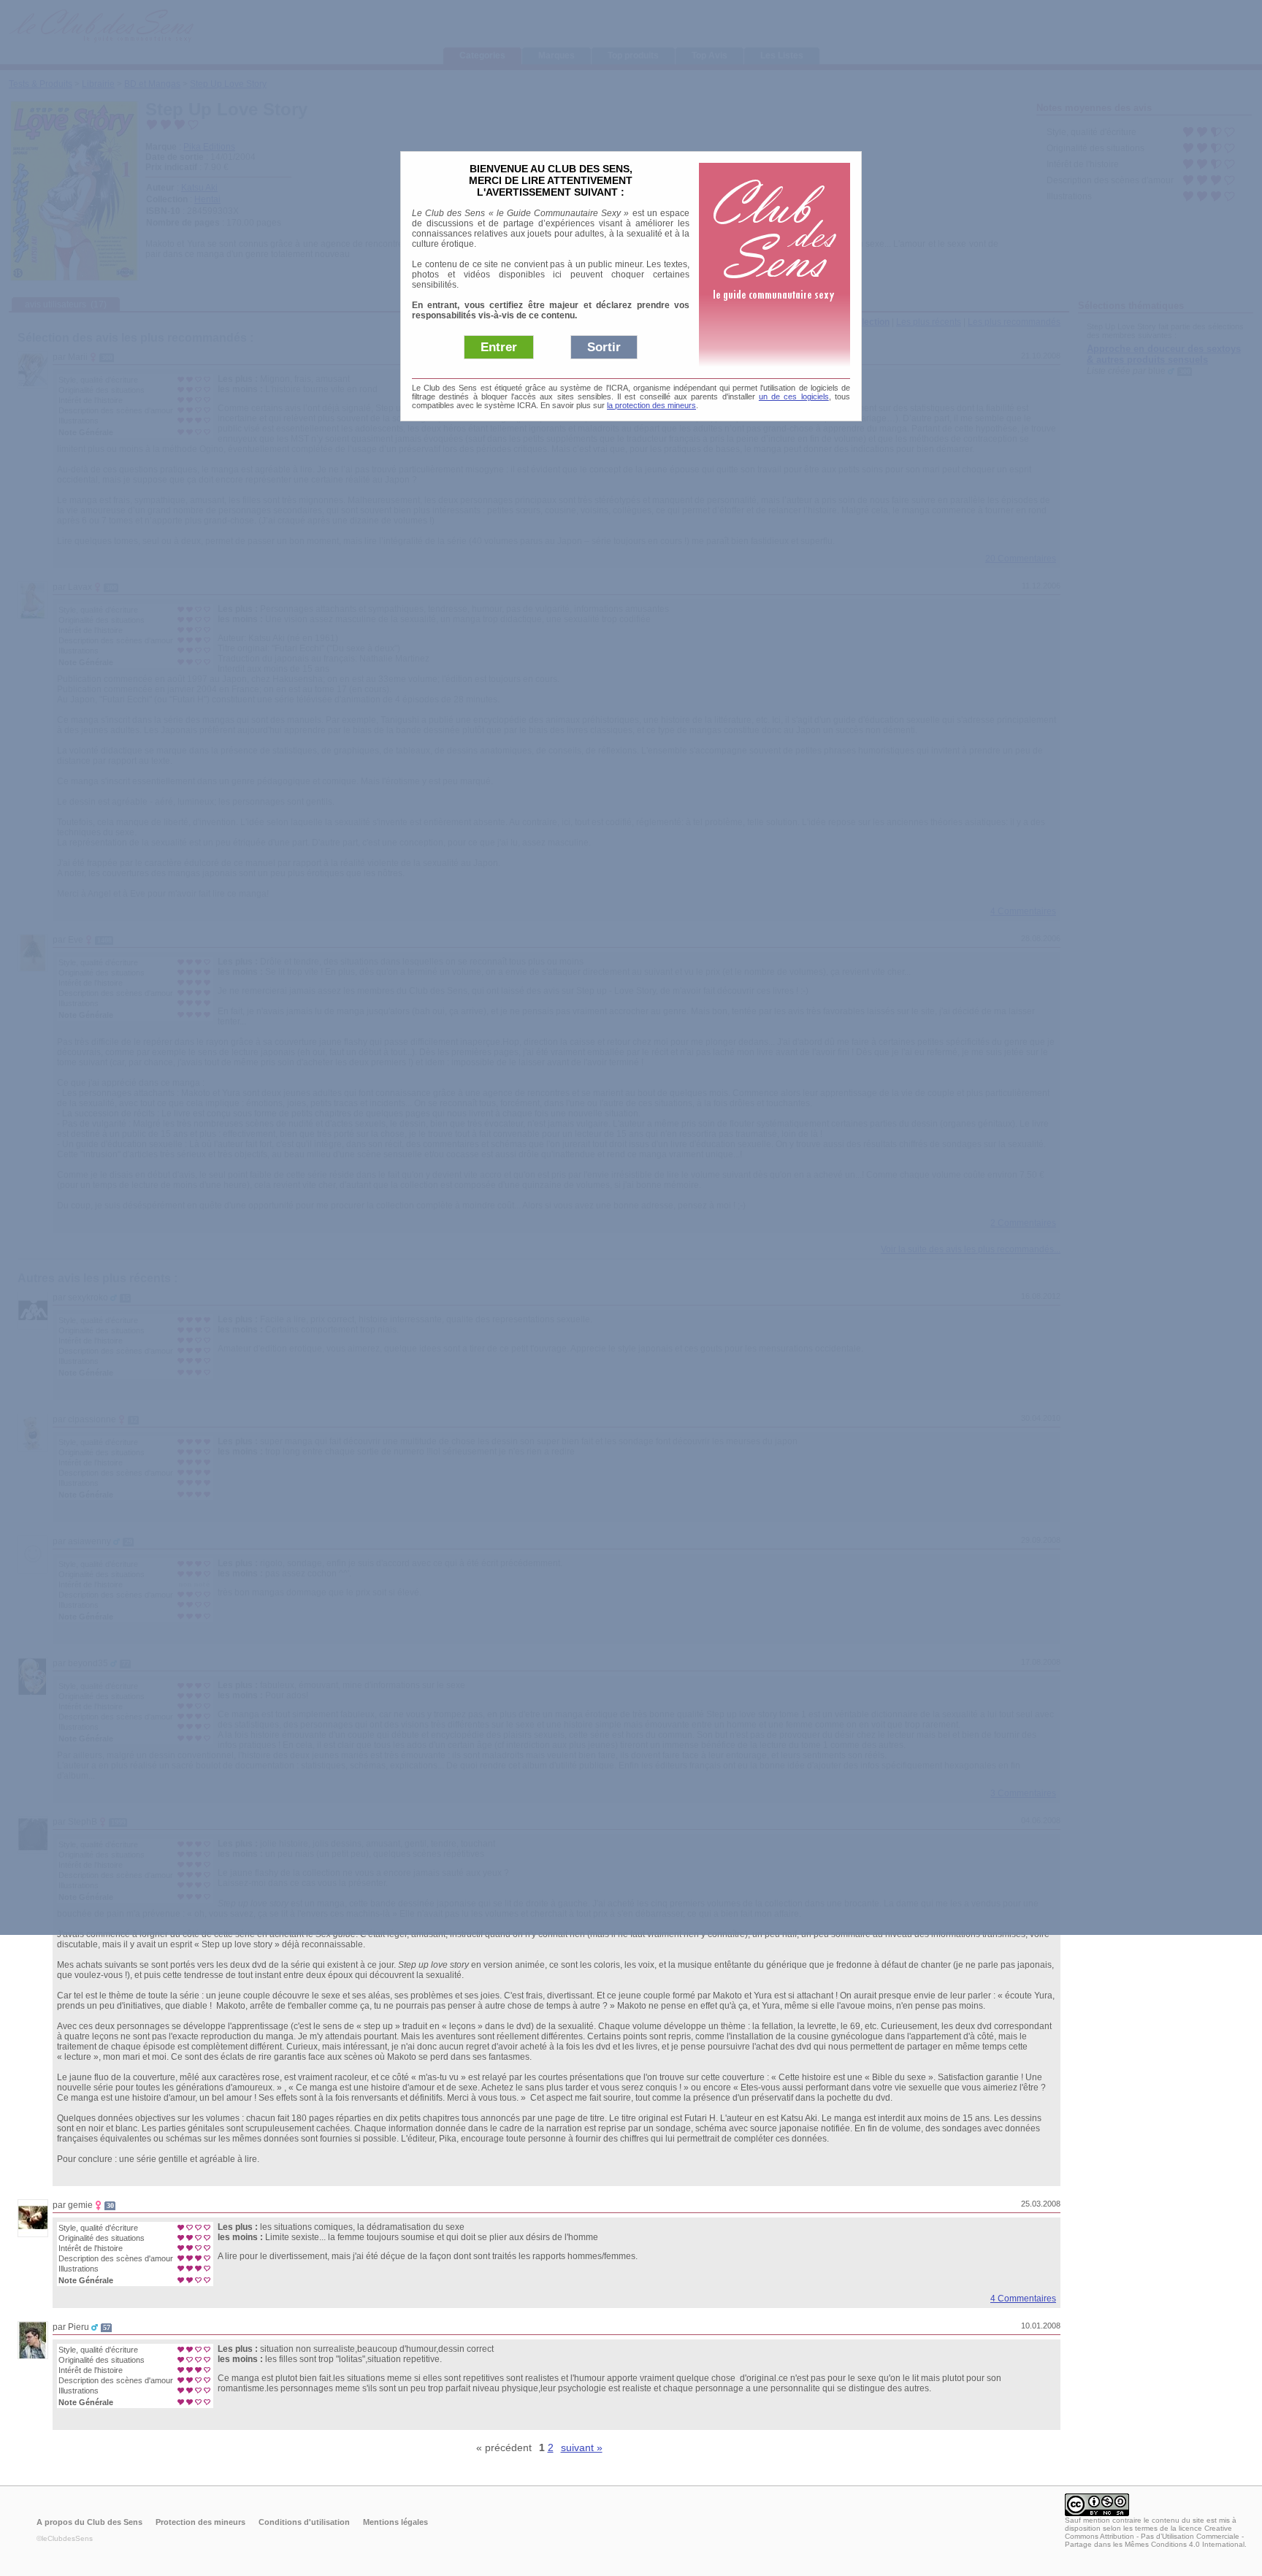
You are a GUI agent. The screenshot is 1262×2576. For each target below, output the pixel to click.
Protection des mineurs (200, 2522)
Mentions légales (395, 2522)
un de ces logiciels (794, 396)
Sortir (604, 347)
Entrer (499, 347)
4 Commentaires (1023, 2299)
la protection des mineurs (651, 405)
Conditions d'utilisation (304, 2522)
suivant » (582, 2447)
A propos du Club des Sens (89, 2522)
